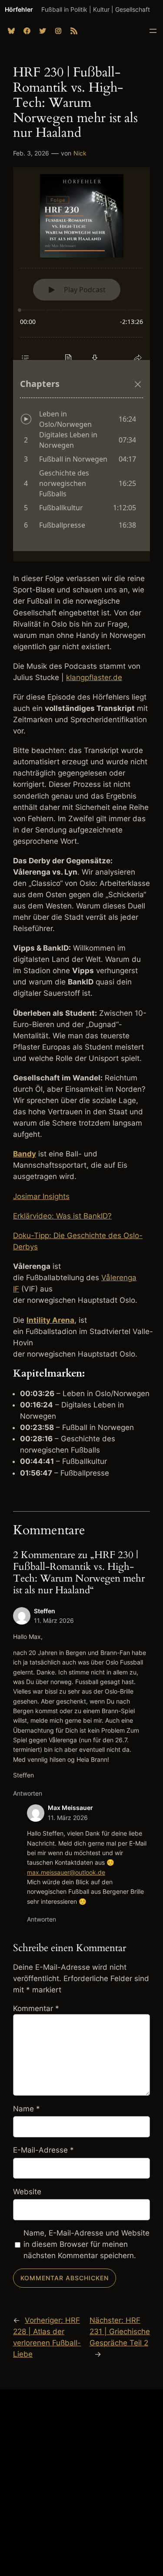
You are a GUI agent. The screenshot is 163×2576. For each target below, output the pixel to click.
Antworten (28, 1793)
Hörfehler (19, 9)
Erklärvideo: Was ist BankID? (62, 1216)
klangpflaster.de (94, 677)
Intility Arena (50, 1320)
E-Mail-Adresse (43, 2150)
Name (27, 2109)
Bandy (25, 1154)
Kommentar (36, 2008)
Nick (80, 153)
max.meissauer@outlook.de (66, 1872)
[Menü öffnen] (153, 31)
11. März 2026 (54, 1620)
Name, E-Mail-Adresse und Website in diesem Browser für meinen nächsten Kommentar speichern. (86, 2244)
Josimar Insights (41, 1196)
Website (27, 2192)
